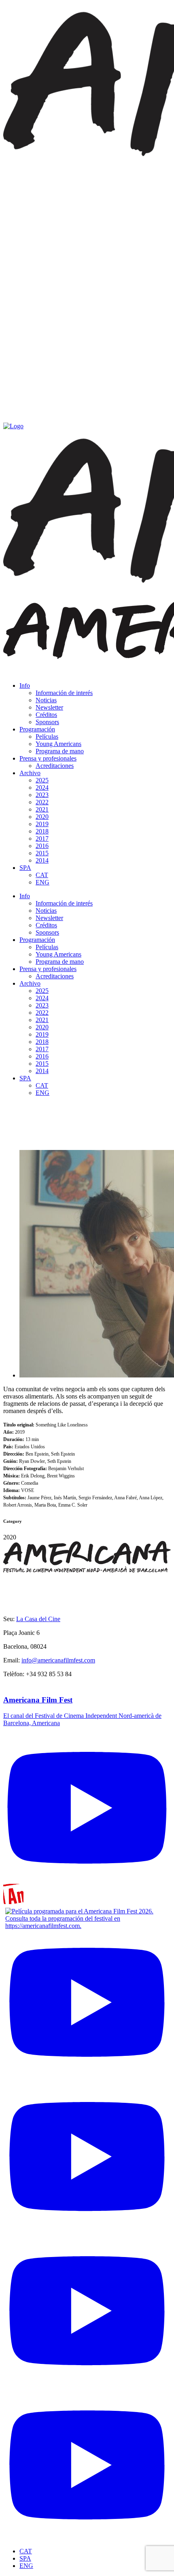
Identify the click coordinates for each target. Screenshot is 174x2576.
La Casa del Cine (38, 1619)
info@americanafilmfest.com (58, 1660)
